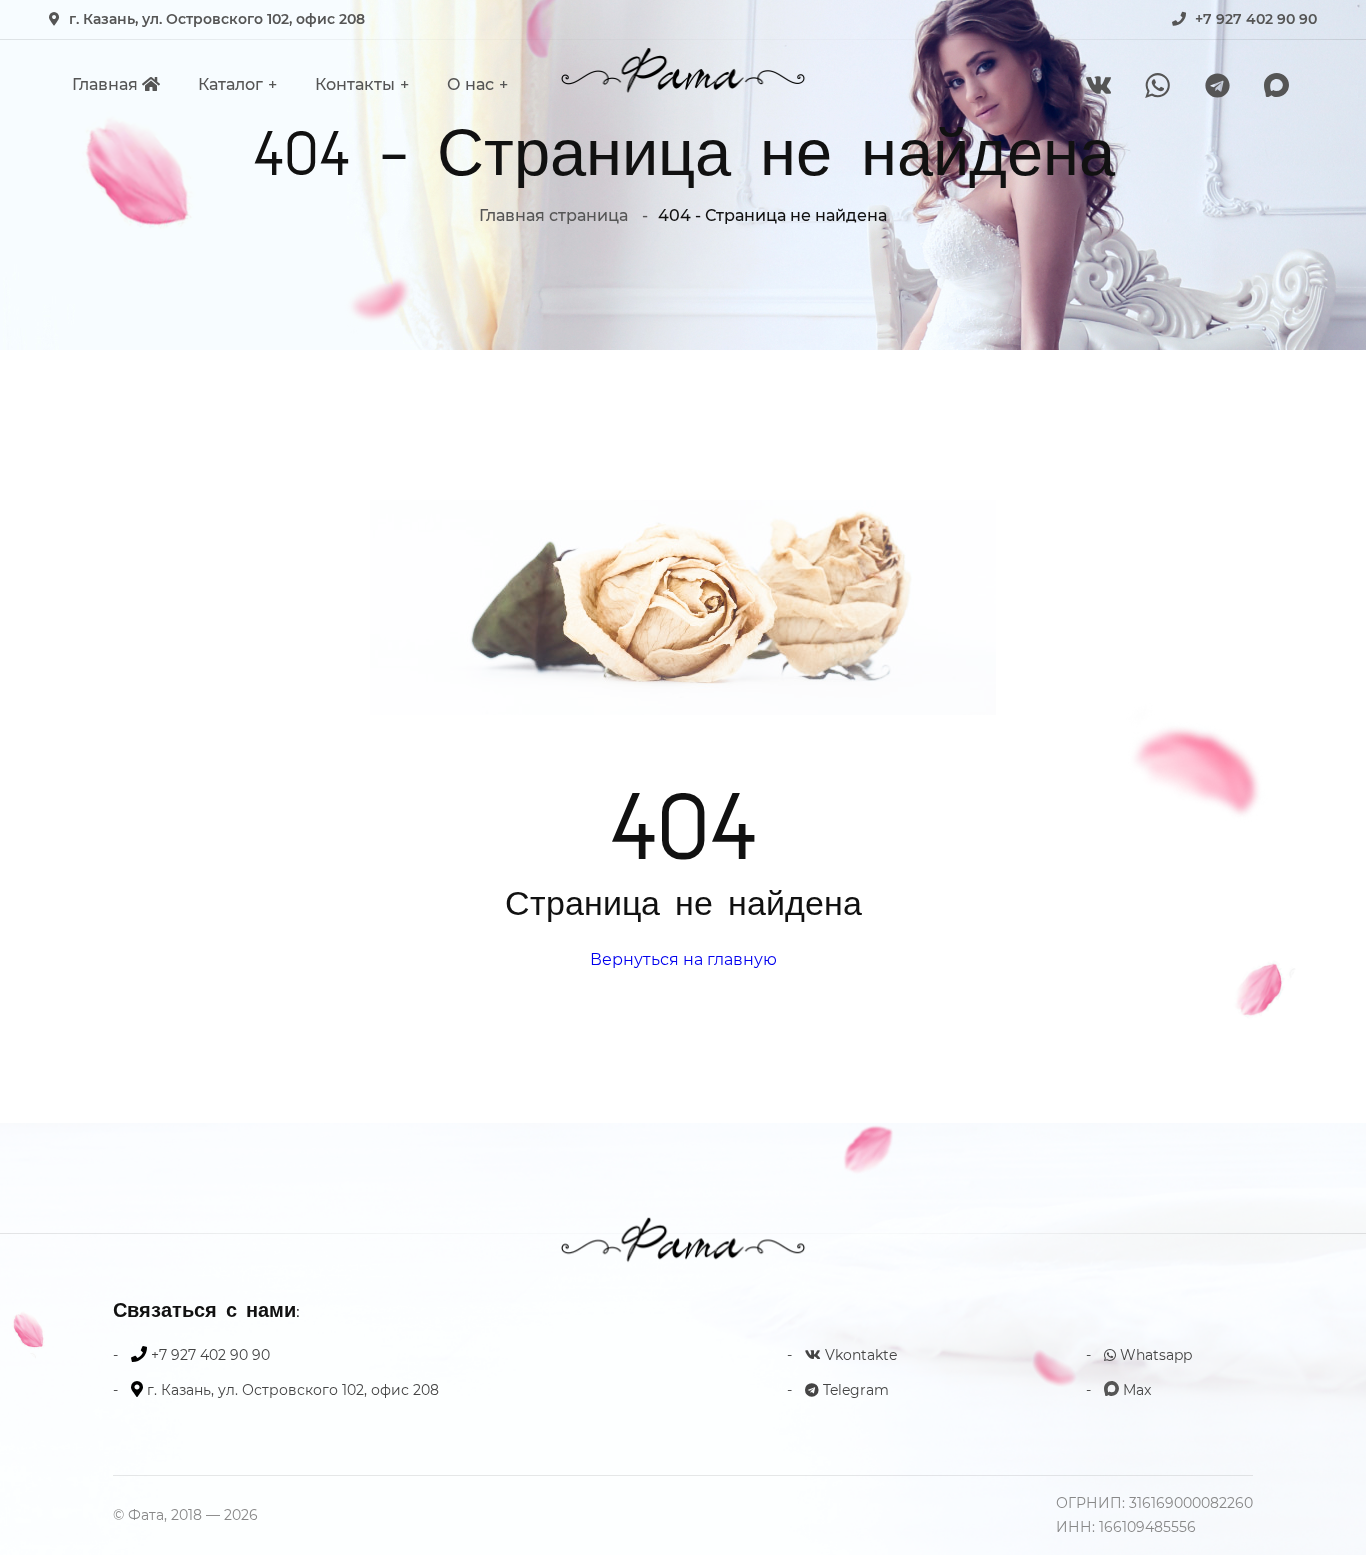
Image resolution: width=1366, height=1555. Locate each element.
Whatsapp (1154, 1355)
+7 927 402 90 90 (1256, 19)
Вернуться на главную (683, 959)
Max (1135, 1390)
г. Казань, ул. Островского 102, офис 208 (217, 19)
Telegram (854, 1390)
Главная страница (553, 215)
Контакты (355, 84)
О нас (470, 84)
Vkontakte (859, 1355)
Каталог (230, 84)
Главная (107, 84)
